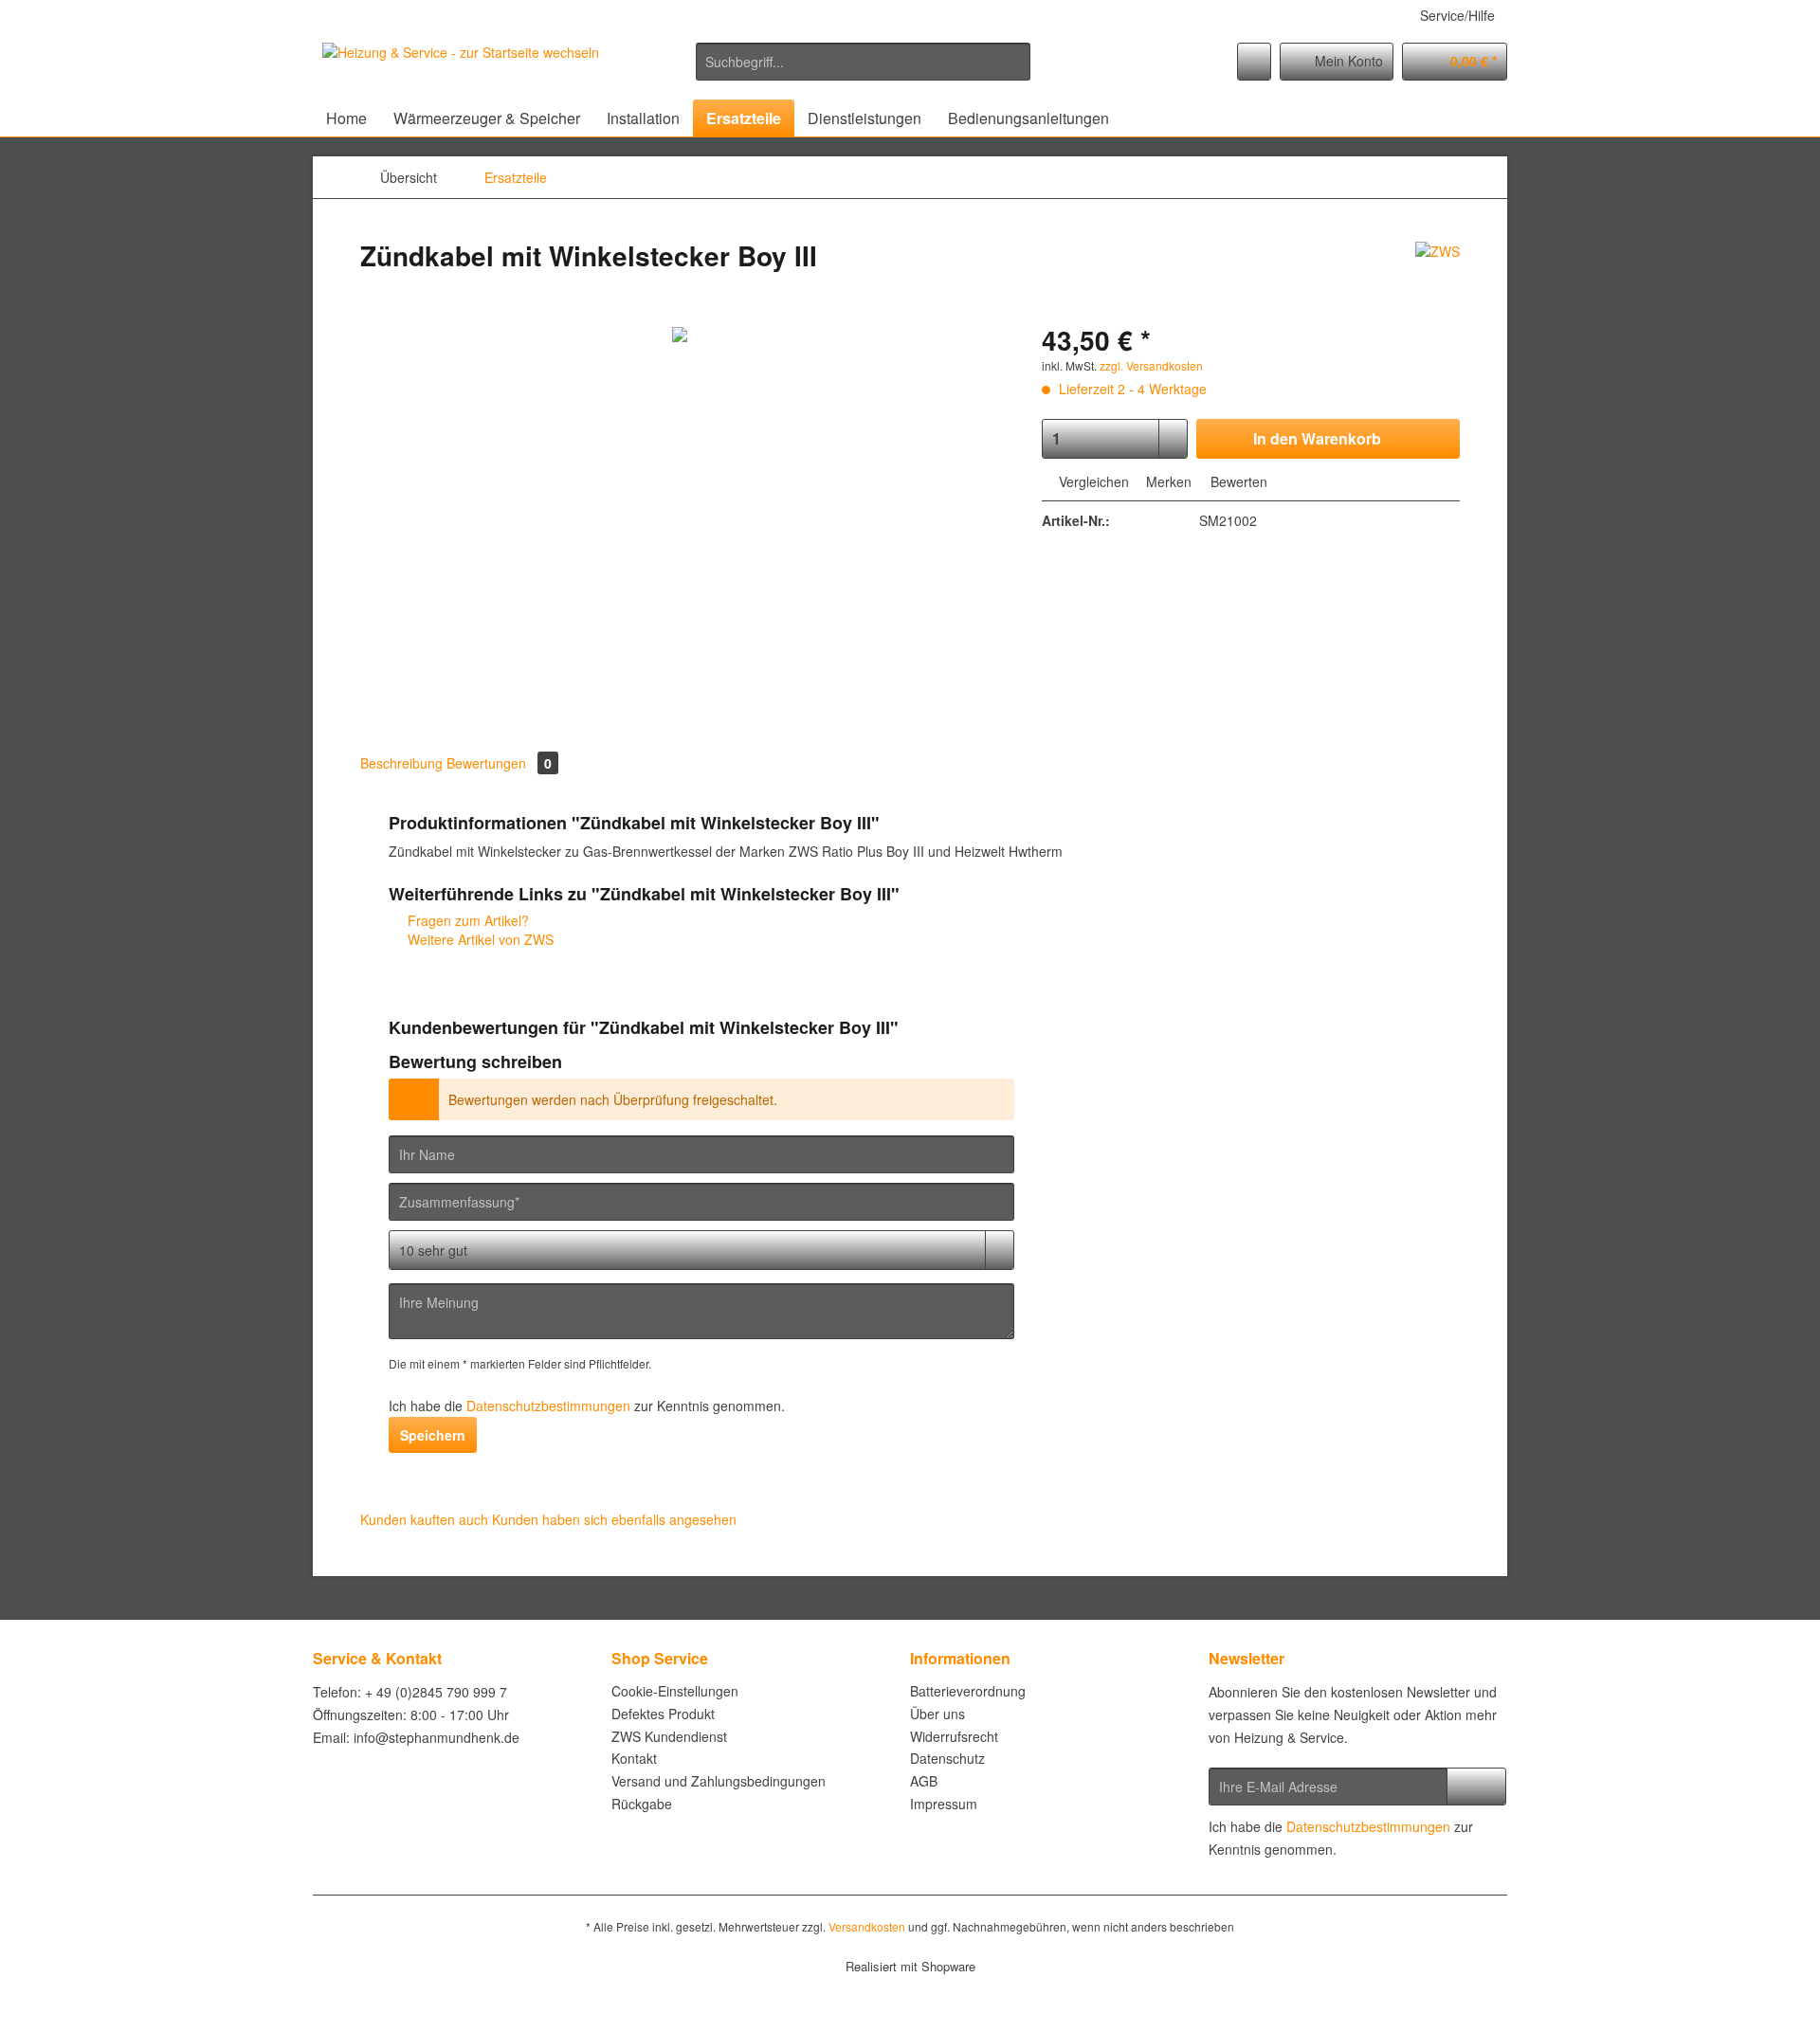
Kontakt (634, 1758)
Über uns (937, 1714)
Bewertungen (499, 763)
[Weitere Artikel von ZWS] (1438, 275)
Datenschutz (947, 1758)
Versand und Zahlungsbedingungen (719, 1781)
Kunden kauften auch (424, 1519)
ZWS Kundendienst (669, 1736)
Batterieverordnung (968, 1691)
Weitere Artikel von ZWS (479, 939)
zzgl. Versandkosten (1151, 365)
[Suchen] (1013, 62)
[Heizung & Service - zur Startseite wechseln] (461, 66)
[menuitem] (863, 71)
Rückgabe (642, 1804)
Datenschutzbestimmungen (548, 1406)
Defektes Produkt (663, 1714)
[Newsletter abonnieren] (1476, 1787)
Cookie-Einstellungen (675, 1691)
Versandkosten (867, 1926)
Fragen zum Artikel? (466, 920)
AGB (924, 1781)
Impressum (944, 1804)
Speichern (433, 1435)
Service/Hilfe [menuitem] (1457, 15)
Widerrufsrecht (954, 1736)
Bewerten (1237, 481)
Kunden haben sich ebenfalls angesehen (614, 1519)
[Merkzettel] (1254, 62)
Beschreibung (401, 763)
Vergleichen (1092, 481)
